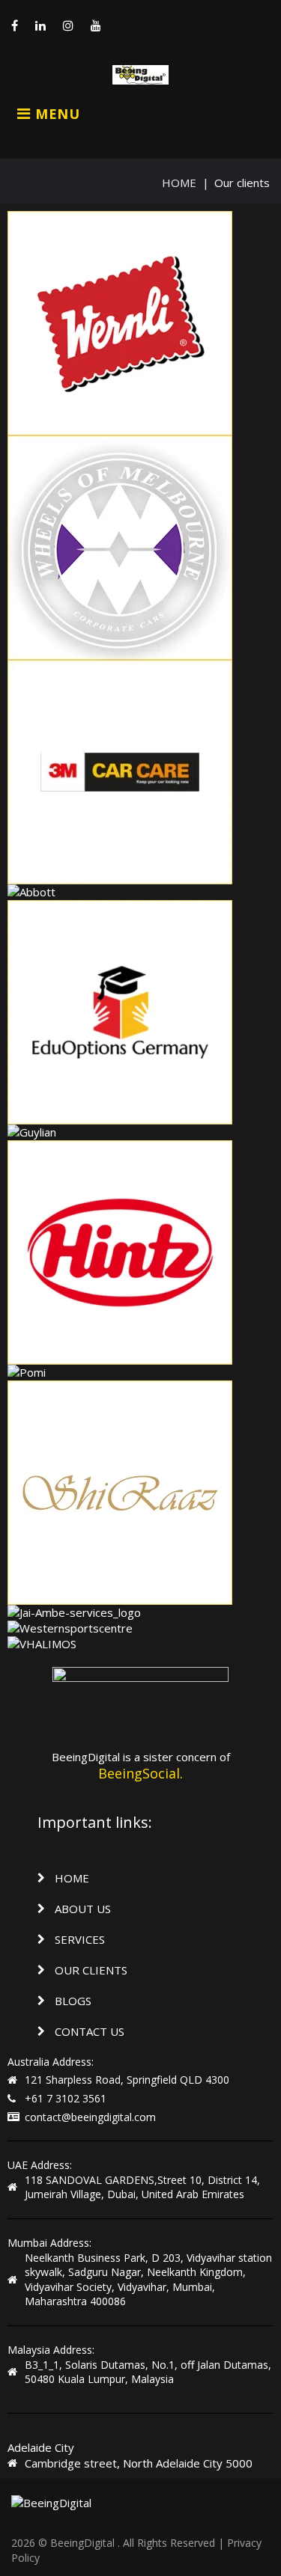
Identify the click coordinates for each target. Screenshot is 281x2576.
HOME (179, 183)
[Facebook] (15, 25)
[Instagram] (68, 25)
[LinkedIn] (40, 25)
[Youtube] (96, 25)
